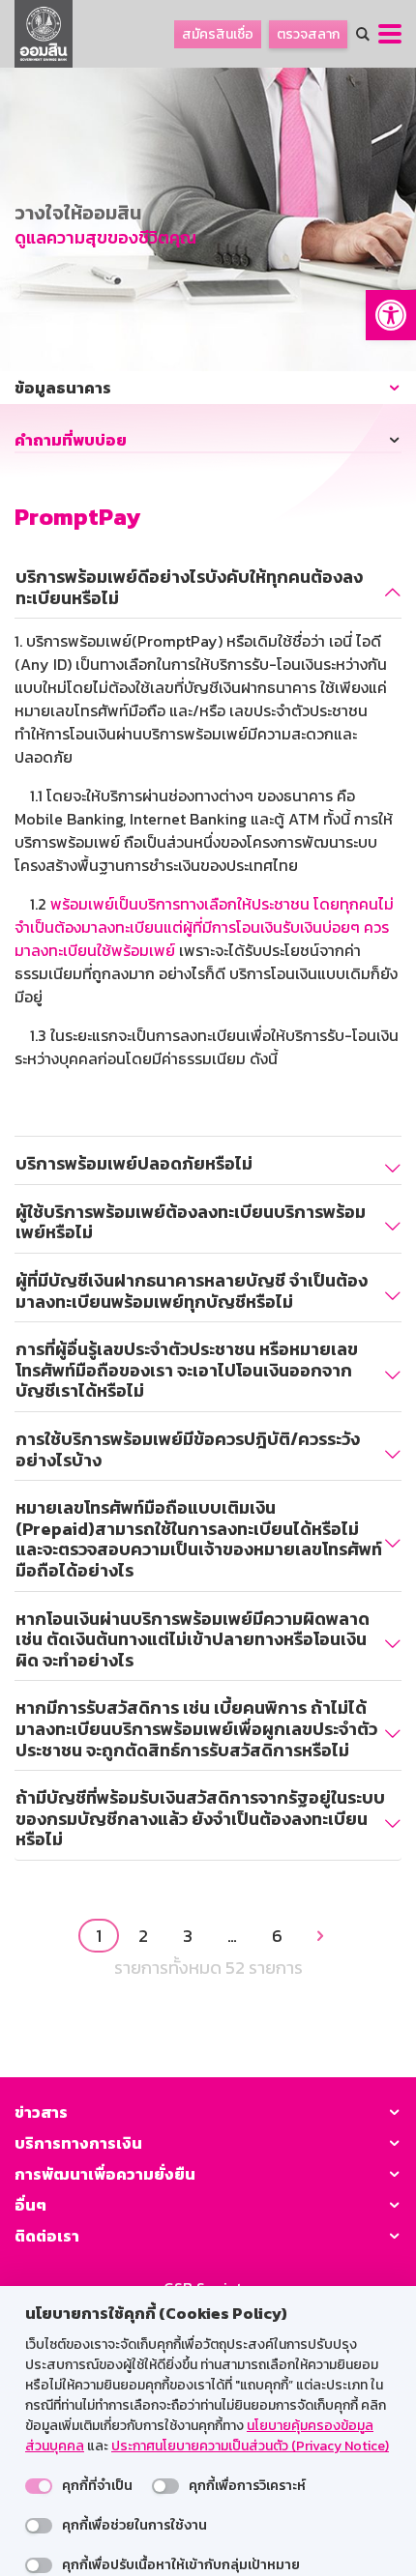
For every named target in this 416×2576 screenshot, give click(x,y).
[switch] (39, 2486)
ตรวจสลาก (308, 34)
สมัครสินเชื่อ (218, 34)
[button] (391, 315)
